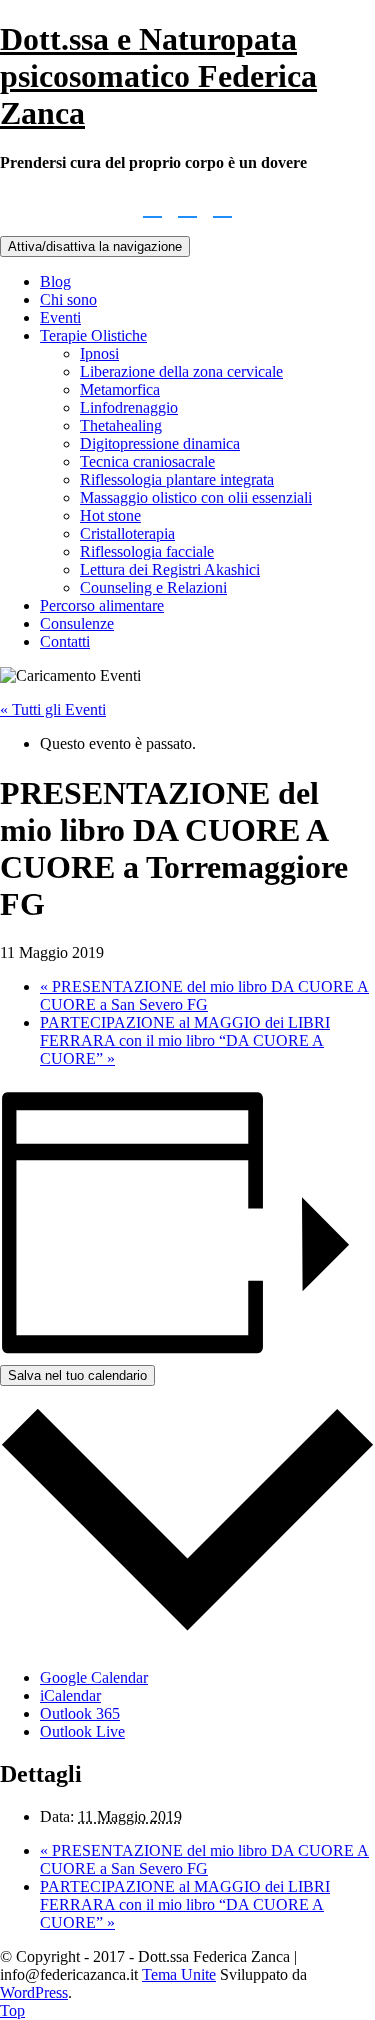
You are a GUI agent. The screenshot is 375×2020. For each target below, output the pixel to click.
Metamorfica (120, 389)
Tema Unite (179, 1974)
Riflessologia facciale (147, 551)
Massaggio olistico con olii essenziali (196, 497)
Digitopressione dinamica (160, 443)
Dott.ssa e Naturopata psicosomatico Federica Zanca (158, 76)
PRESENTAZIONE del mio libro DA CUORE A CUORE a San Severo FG (204, 995)
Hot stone (110, 515)
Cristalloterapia (127, 533)
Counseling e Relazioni (153, 587)
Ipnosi (99, 353)
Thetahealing (121, 425)
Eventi (60, 317)
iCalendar (70, 1695)
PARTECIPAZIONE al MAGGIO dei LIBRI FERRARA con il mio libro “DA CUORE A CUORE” (185, 1040)
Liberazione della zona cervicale (181, 371)
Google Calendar (94, 1677)
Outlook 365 (80, 1713)
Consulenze (77, 623)
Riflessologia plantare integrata (177, 479)
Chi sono (68, 299)
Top (12, 2010)
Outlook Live (82, 1731)
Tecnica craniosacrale (147, 461)
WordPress (34, 1992)
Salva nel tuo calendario (77, 1375)
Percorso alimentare (102, 605)
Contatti (65, 641)
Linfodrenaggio (129, 407)
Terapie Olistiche (93, 335)
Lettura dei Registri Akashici (170, 569)
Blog (55, 281)
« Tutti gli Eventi (53, 709)
